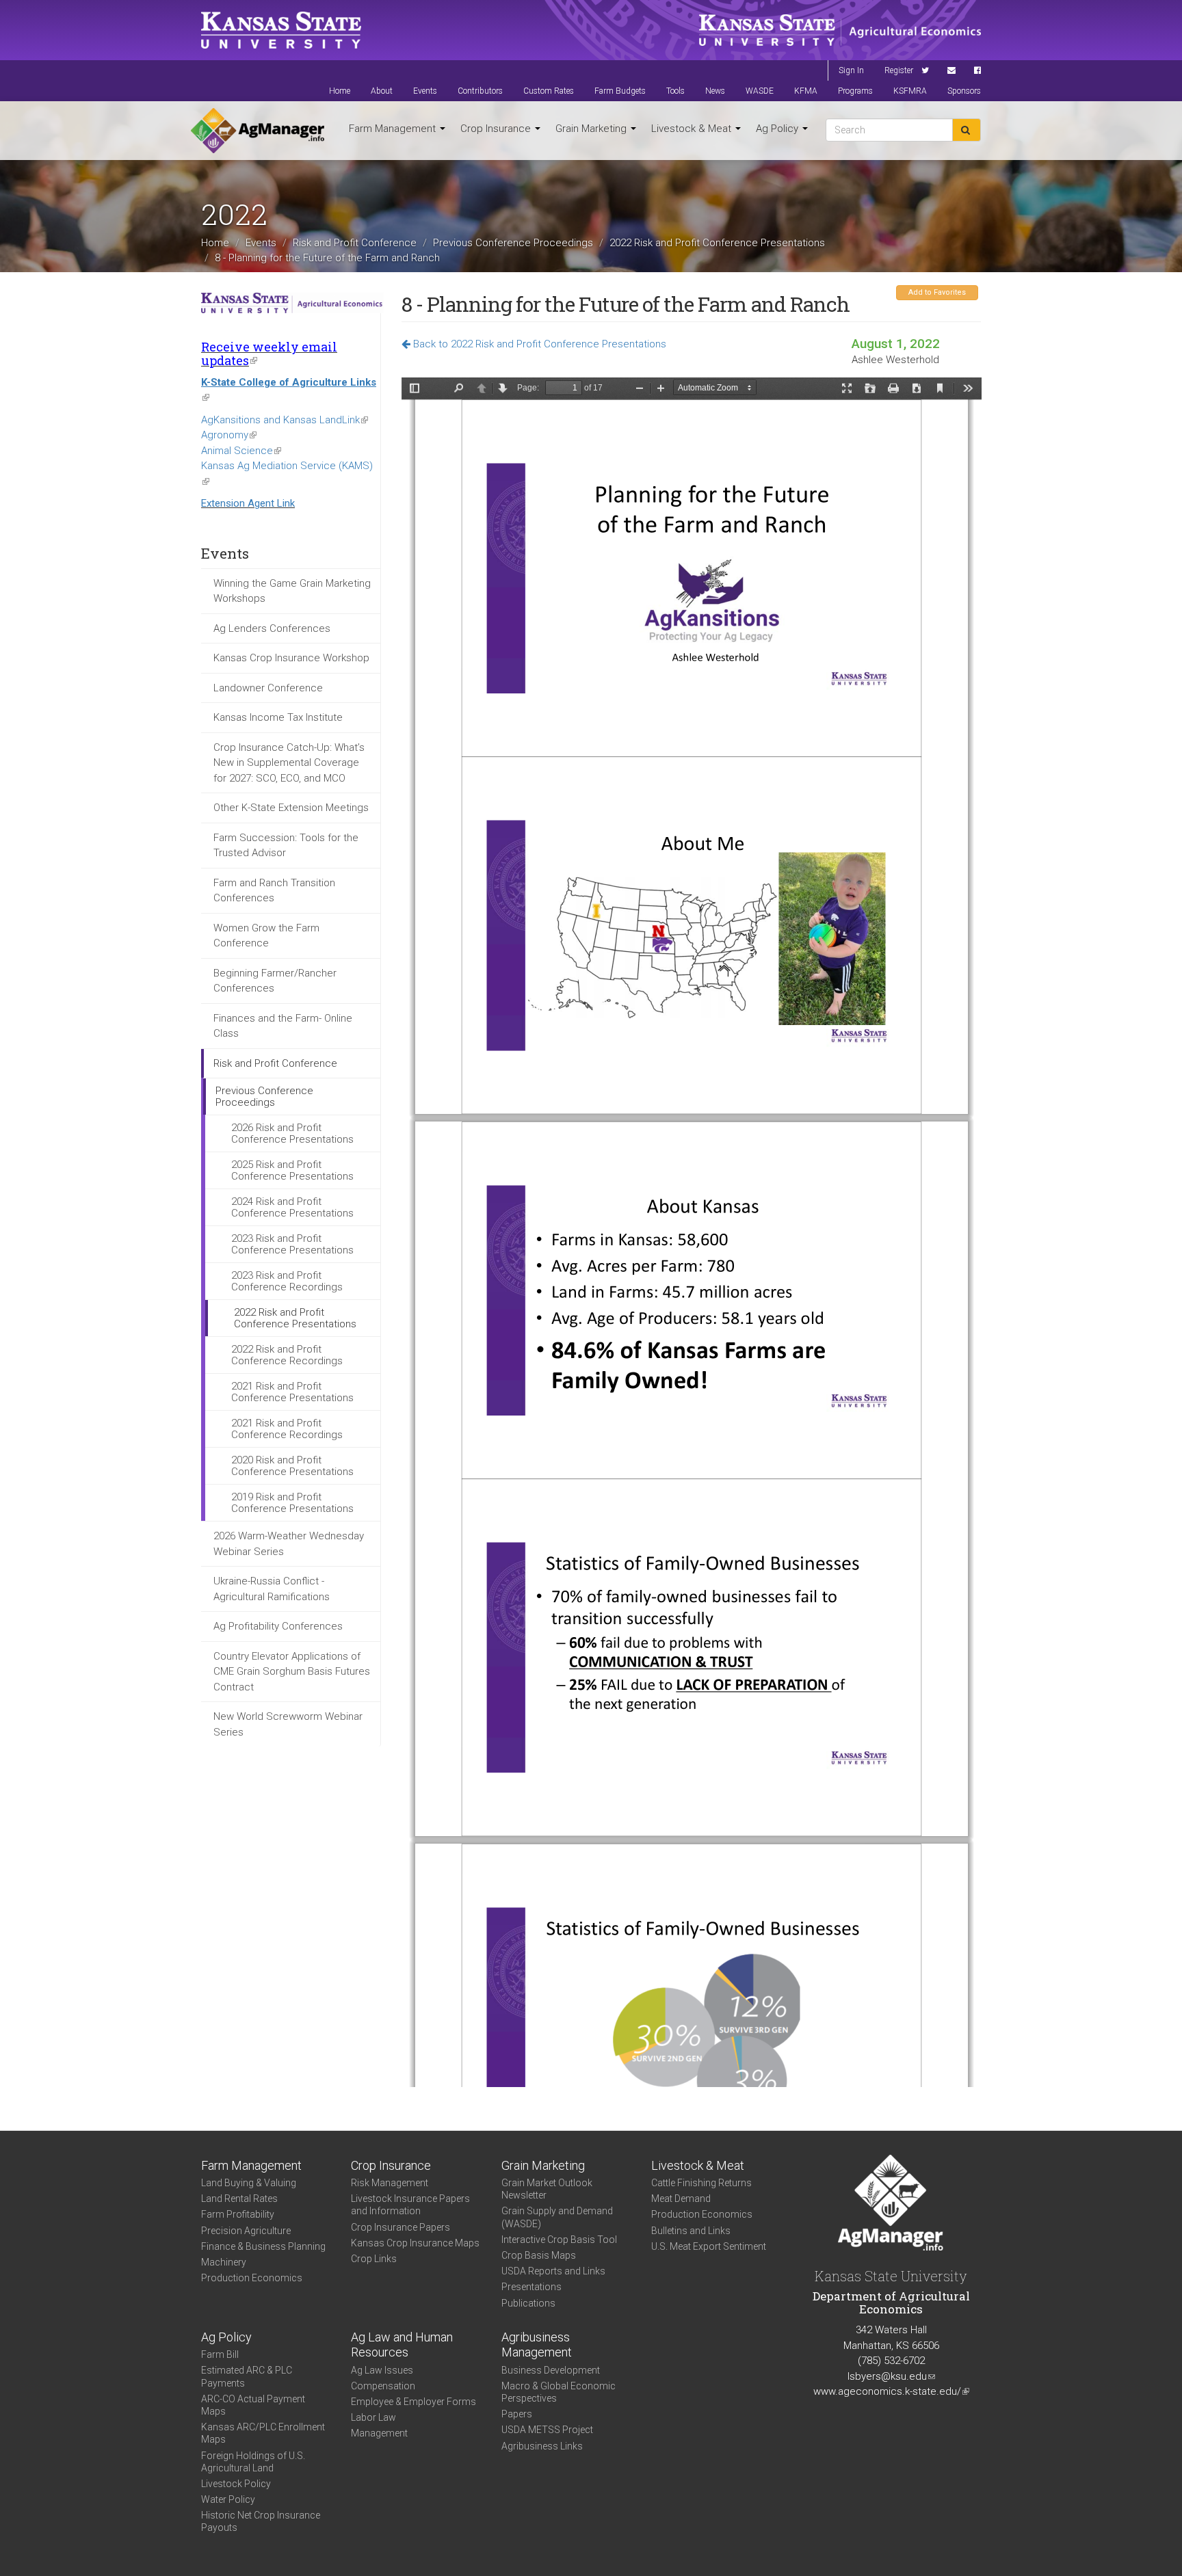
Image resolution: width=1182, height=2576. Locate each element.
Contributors (480, 91)
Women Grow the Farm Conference (266, 936)
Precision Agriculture (246, 2231)
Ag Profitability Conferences (278, 1626)
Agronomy (229, 435)
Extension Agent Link (248, 503)
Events (425, 91)
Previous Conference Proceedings (513, 243)
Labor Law (373, 2417)
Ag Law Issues (382, 2370)
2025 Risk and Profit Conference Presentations (292, 1170)
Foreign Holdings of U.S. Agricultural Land (253, 2462)
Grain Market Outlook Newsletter (547, 2189)
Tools (675, 91)
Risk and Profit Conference (355, 243)
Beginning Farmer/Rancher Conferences (275, 981)
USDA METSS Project (547, 2430)
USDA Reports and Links (553, 2271)
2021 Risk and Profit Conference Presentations (292, 1392)
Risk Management (390, 2183)
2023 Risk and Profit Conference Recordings (287, 1281)
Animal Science (241, 451)
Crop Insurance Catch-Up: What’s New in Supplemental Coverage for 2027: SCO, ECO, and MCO (289, 763)
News (715, 91)
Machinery (224, 2262)
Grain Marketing (592, 129)
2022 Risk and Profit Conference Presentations (717, 243)
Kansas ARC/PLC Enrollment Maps (263, 2433)
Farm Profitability (238, 2214)
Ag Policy (778, 129)
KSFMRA (910, 91)
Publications (528, 2303)
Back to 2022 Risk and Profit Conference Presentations (538, 344)
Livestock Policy (236, 2484)
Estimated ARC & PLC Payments (247, 2376)
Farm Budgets (620, 91)
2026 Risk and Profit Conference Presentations (292, 1133)
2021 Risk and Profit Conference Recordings (287, 1429)
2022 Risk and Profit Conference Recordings (287, 1355)
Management (379, 2433)
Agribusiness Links (542, 2446)
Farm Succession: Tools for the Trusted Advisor (286, 846)
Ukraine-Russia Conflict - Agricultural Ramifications (272, 1589)
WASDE (760, 91)
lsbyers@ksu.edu (891, 2376)
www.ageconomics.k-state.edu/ (891, 2391)
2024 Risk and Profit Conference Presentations (292, 1207)
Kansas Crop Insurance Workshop (291, 658)
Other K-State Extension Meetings (291, 808)
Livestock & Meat (693, 129)
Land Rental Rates (239, 2199)
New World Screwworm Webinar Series (288, 1724)
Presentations (531, 2287)
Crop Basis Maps (539, 2255)
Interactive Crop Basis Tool (559, 2240)
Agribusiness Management (537, 2345)
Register (899, 70)
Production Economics (252, 2278)
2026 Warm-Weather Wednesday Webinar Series (289, 1544)
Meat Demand (681, 2199)
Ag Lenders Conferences (272, 628)
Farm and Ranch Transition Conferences (274, 891)
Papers (517, 2414)
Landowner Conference (268, 688)
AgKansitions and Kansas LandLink (285, 420)
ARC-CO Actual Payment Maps (253, 2405)
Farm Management (394, 129)
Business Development (551, 2370)
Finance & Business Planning (263, 2246)
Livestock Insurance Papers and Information (410, 2205)
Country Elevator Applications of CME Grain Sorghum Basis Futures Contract (292, 1672)
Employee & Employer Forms (413, 2402)
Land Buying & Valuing (249, 2183)
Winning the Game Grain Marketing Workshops (292, 591)
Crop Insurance (497, 129)
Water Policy (228, 2499)
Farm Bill (220, 2354)
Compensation (383, 2386)
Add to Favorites (937, 292)
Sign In (851, 70)
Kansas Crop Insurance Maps (415, 2243)
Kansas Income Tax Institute (278, 717)
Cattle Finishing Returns (701, 2183)
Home (340, 91)
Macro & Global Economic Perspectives (559, 2392)
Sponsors (964, 91)
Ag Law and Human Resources (402, 2345)
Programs (855, 91)
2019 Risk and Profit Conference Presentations (292, 1503)
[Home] (258, 131)
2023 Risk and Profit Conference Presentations (292, 1244)
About (382, 91)
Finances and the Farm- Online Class (283, 1026)
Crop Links (374, 2259)
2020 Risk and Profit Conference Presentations (292, 1466)
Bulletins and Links (691, 2231)
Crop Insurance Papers (400, 2227)
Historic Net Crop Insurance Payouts (261, 2521)
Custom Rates (549, 91)
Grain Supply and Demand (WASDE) (557, 2217)
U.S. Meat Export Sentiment (709, 2246)
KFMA (806, 91)
